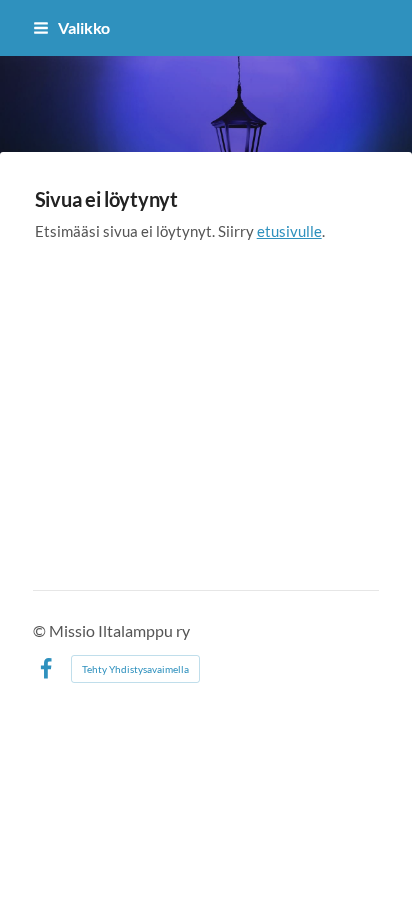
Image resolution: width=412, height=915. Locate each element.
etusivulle (289, 231)
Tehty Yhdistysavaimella (135, 669)
